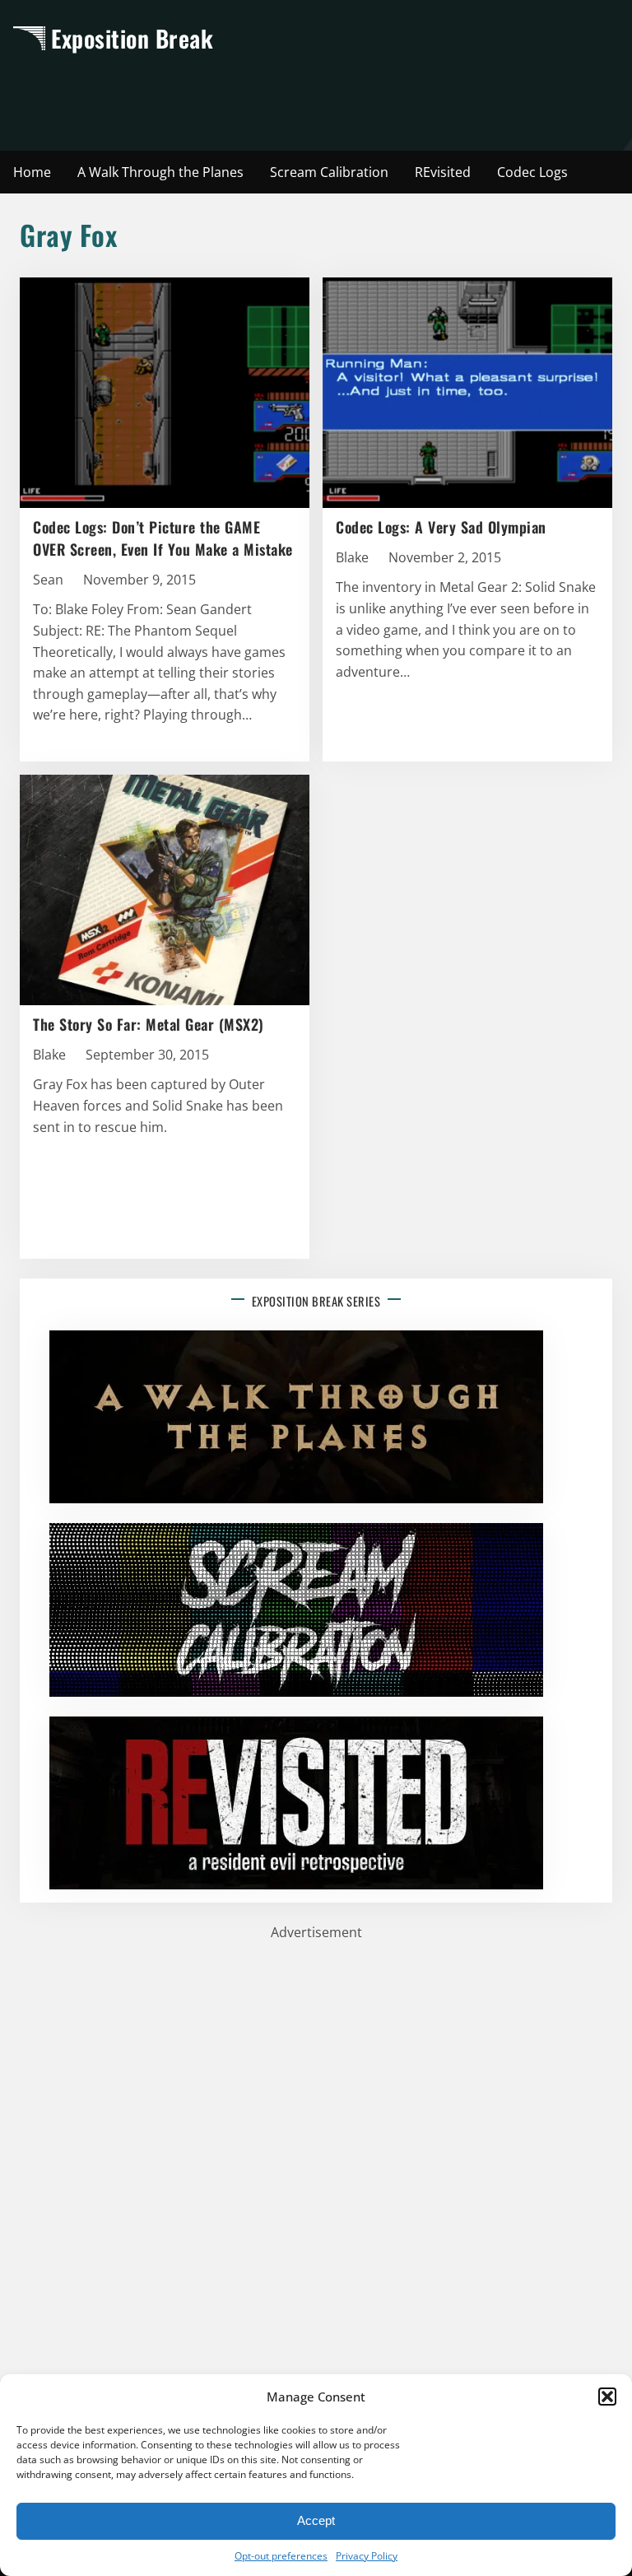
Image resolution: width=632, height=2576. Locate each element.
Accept (316, 2520)
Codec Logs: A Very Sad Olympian (441, 527)
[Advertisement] (316, 100)
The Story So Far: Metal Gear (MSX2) (149, 1024)
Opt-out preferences (281, 2556)
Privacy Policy (367, 2556)
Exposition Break (132, 38)
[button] (607, 2397)
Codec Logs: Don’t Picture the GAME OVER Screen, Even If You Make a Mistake (163, 538)
